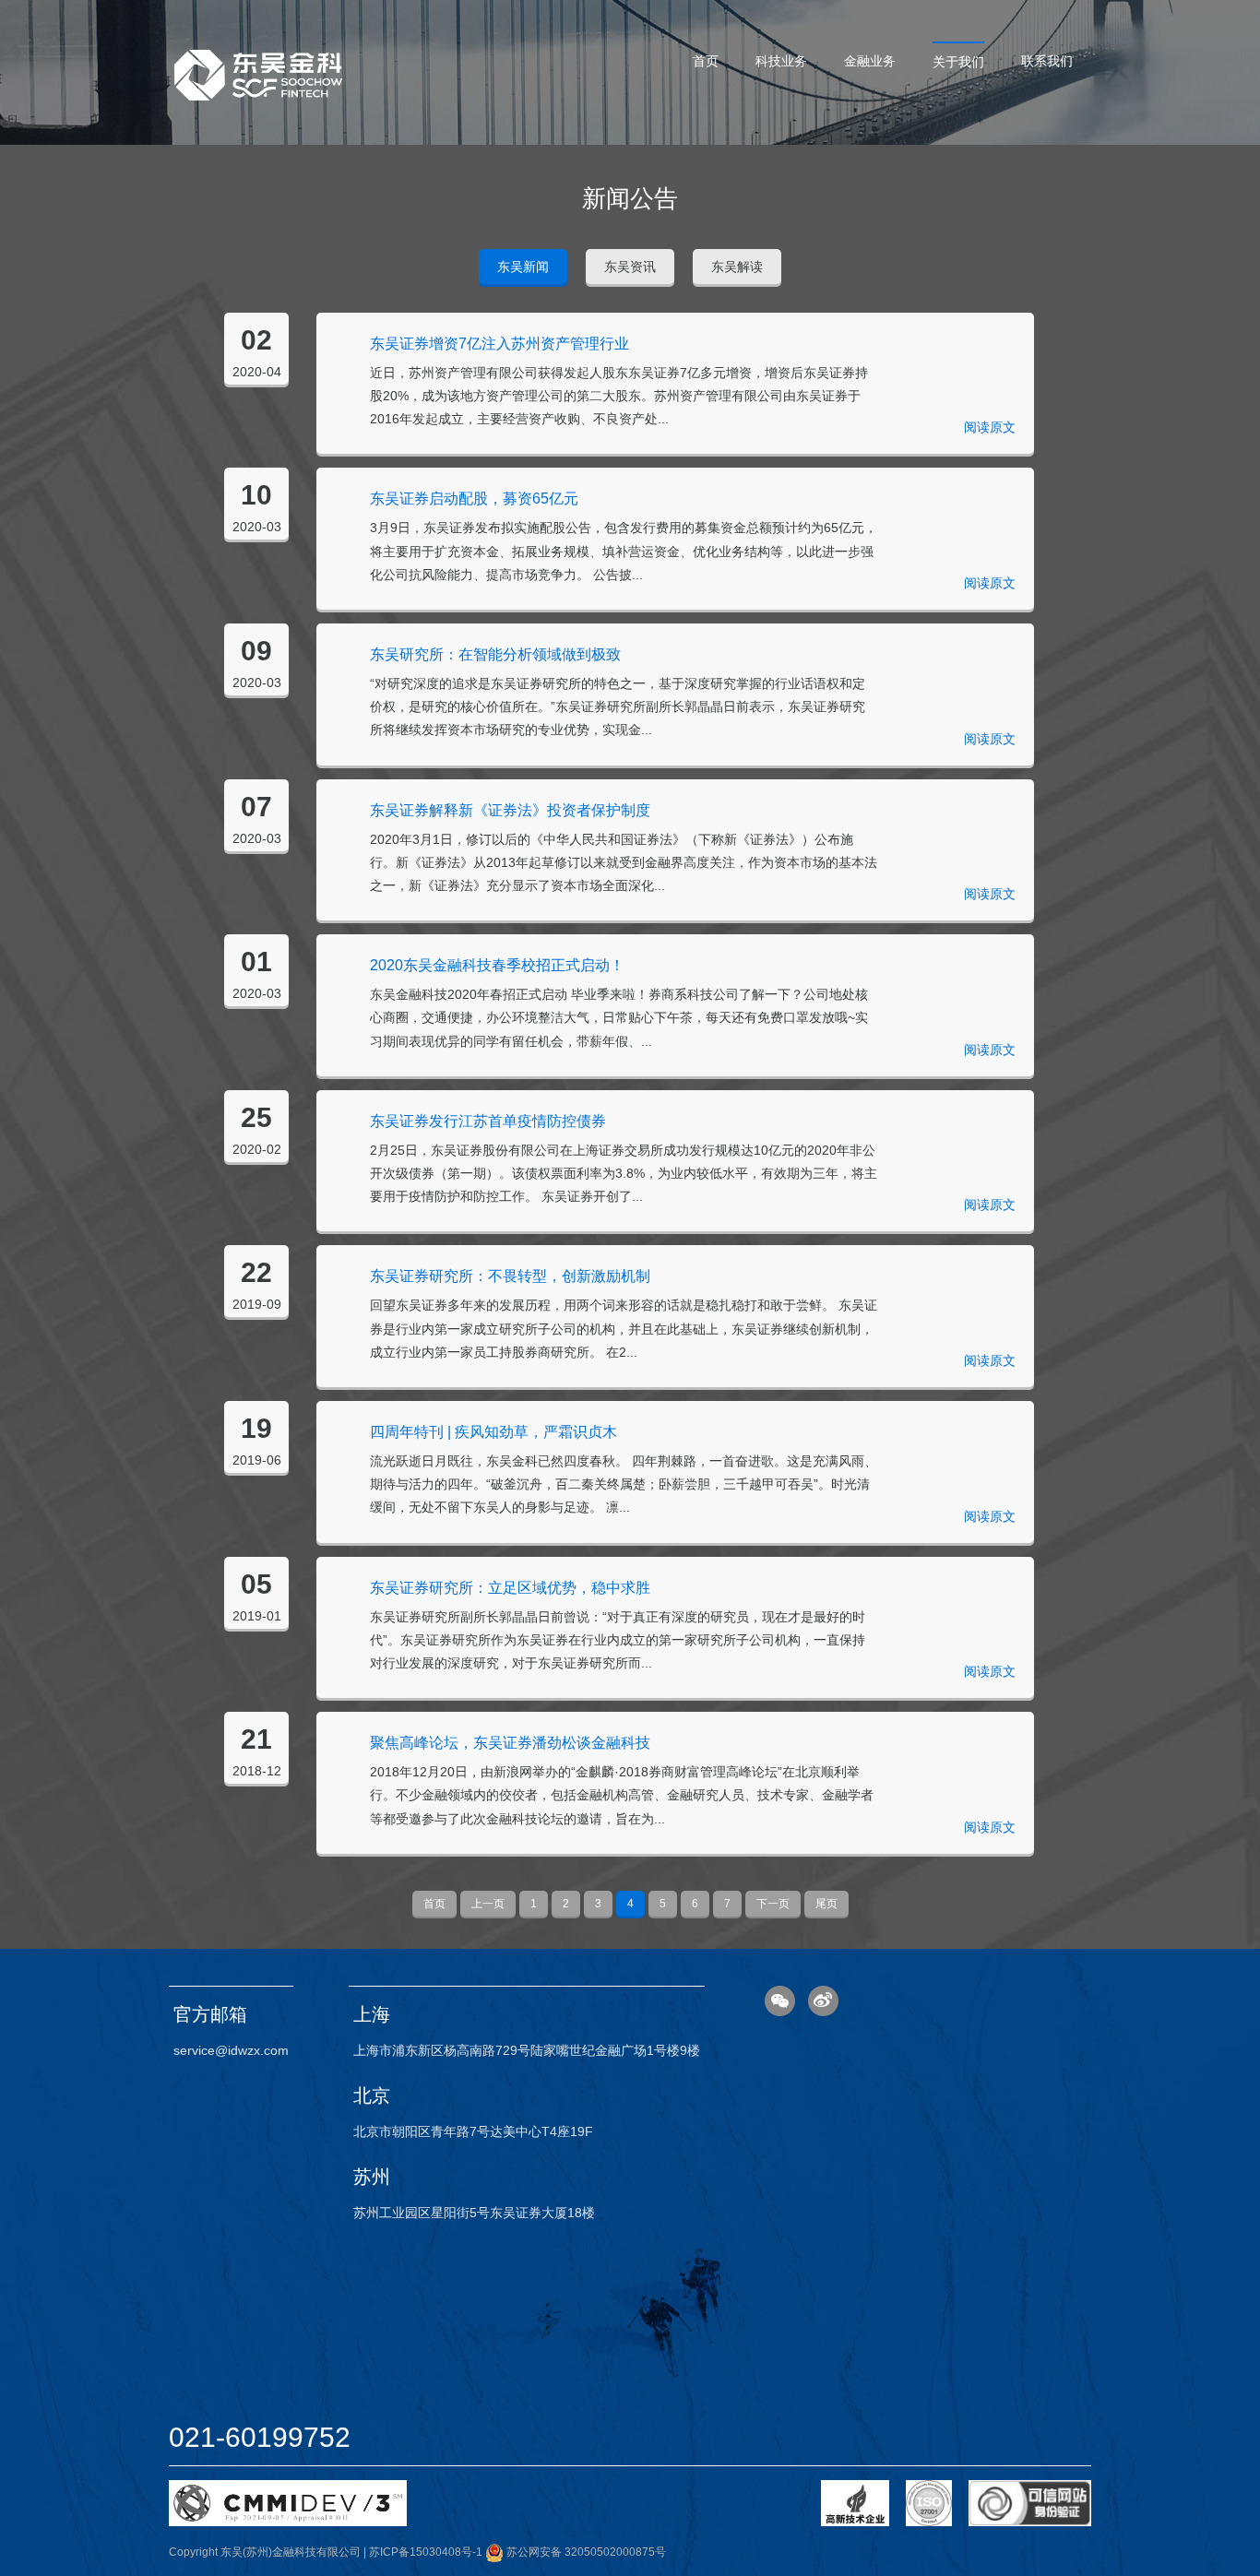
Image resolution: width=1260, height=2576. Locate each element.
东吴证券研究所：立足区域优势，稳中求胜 (510, 1588)
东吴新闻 (523, 267)
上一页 (488, 1904)
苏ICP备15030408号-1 (426, 2552)
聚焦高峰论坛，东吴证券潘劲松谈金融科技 (510, 1743)
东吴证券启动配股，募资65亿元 (474, 499)
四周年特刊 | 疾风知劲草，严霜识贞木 (493, 1432)
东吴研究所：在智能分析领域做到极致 (495, 654)
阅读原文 (990, 427)
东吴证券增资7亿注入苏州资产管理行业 (499, 344)
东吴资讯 (630, 267)
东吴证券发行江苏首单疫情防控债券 (488, 1121)
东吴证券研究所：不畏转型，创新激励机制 (510, 1276)
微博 (823, 2001)
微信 (780, 2001)
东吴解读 (737, 267)
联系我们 (1047, 61)
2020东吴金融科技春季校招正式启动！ (497, 965)
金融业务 (870, 61)
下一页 (773, 1904)
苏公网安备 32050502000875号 (585, 2552)
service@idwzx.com (231, 2050)
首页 (706, 61)
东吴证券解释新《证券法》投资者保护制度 (510, 810)
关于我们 (958, 62)
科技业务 (781, 61)
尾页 (826, 1904)
